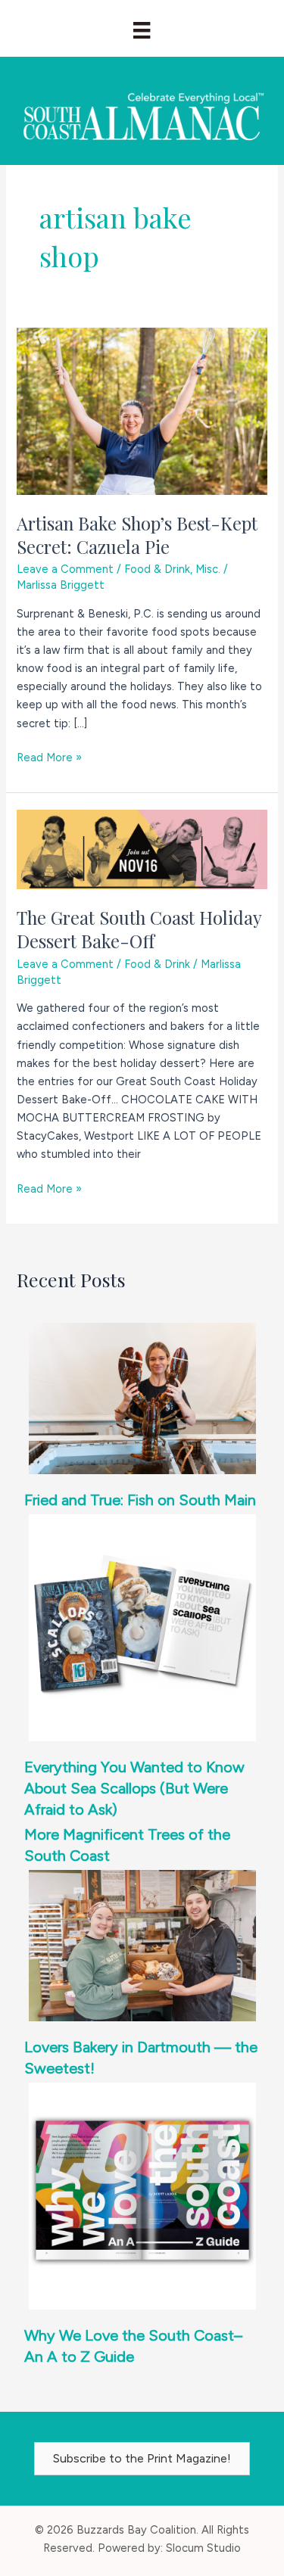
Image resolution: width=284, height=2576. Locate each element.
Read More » (49, 758)
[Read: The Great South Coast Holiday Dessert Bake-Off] (142, 848)
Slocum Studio (203, 2548)
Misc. (208, 569)
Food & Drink (157, 569)
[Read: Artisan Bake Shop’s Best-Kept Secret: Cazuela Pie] (142, 410)
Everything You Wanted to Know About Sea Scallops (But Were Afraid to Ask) (134, 1788)
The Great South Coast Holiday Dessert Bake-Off (139, 929)
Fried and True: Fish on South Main (140, 1500)
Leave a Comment (65, 569)
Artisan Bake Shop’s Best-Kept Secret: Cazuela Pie (137, 535)
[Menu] (142, 30)
